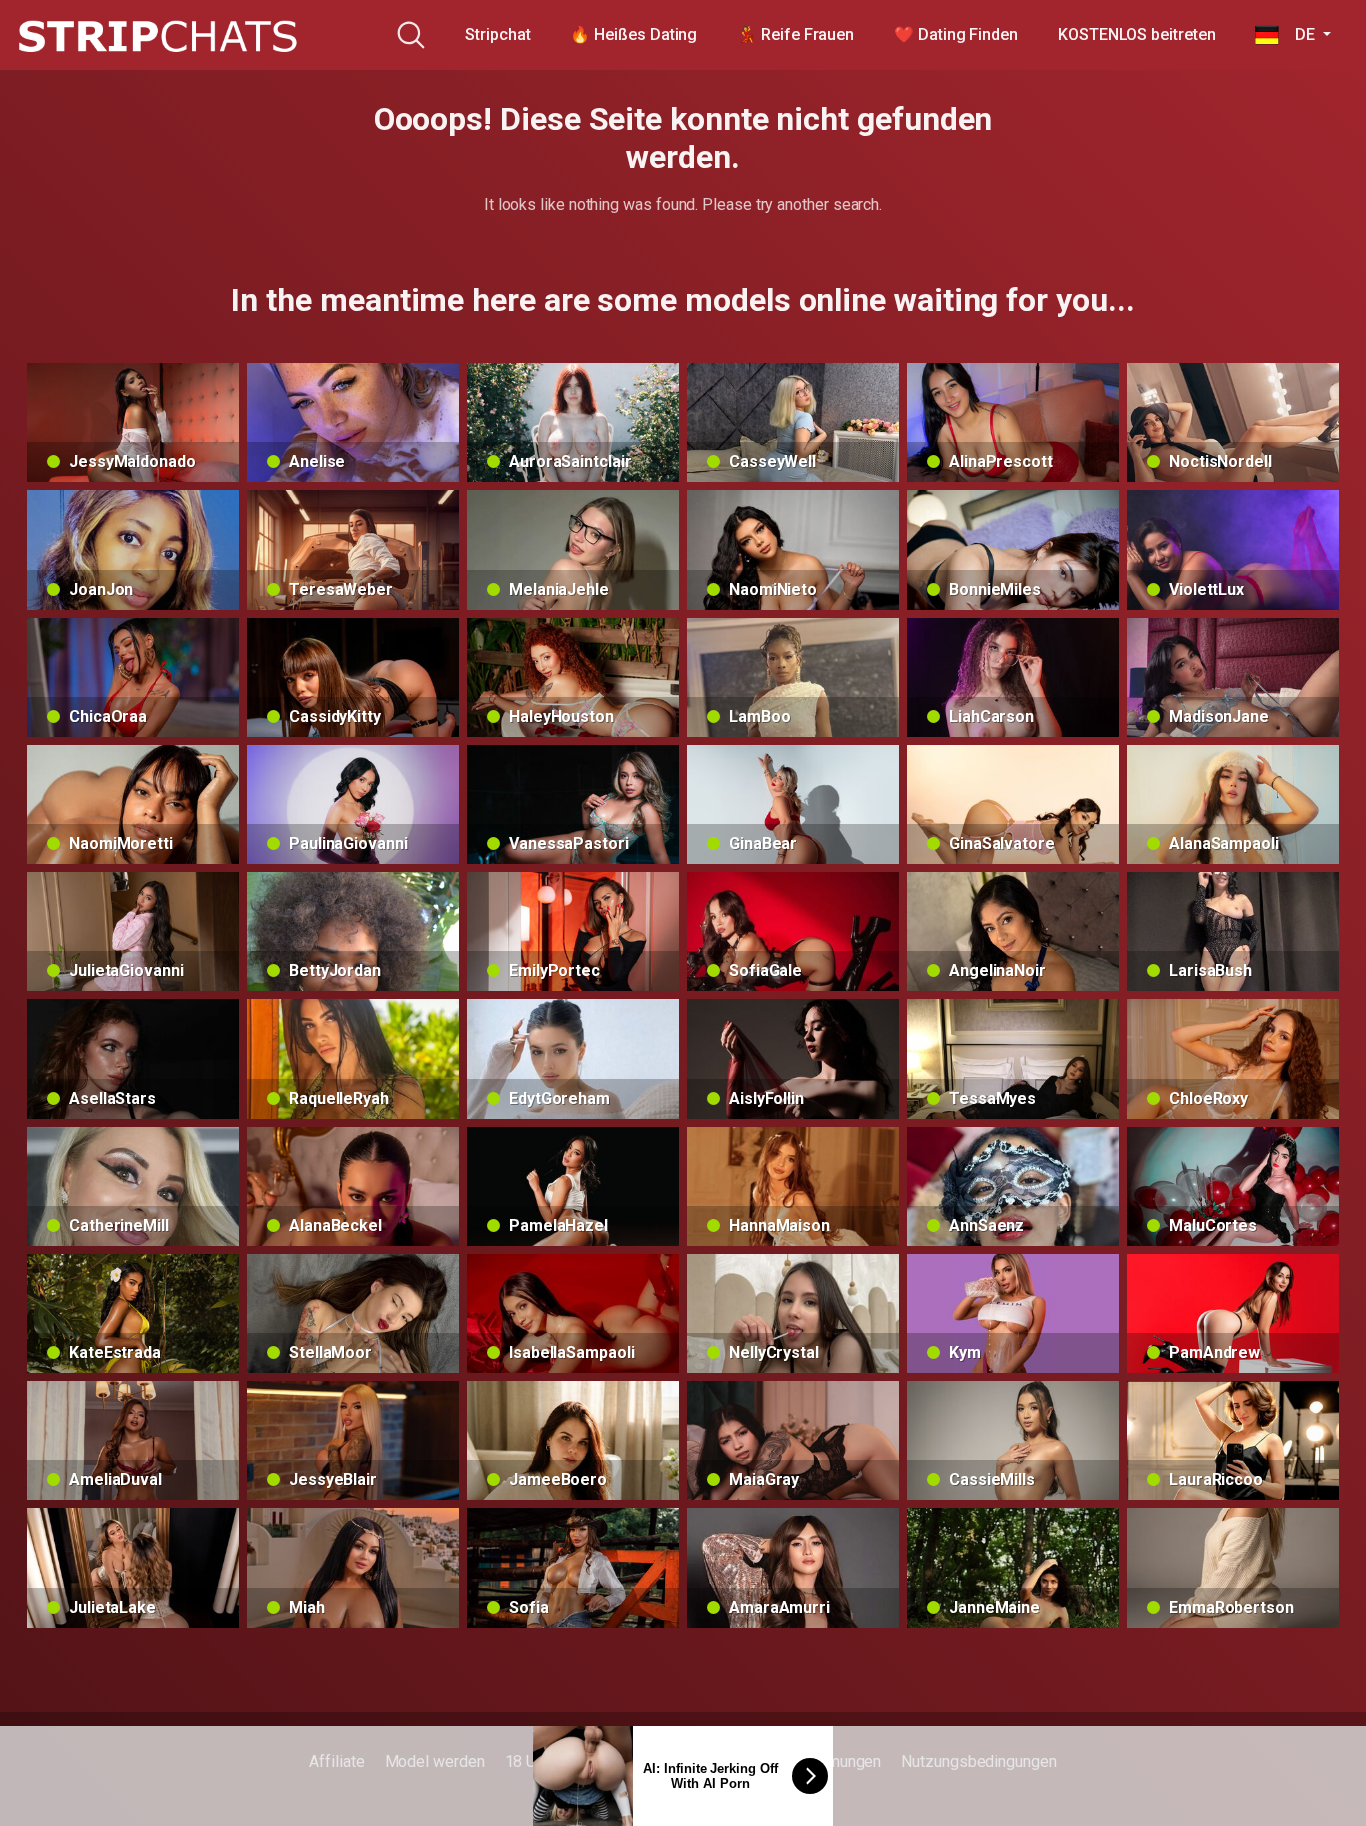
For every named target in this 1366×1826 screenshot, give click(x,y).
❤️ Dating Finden (956, 34)
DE (1298, 34)
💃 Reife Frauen (795, 34)
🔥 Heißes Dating (633, 34)
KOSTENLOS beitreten (1136, 34)
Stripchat (497, 34)
